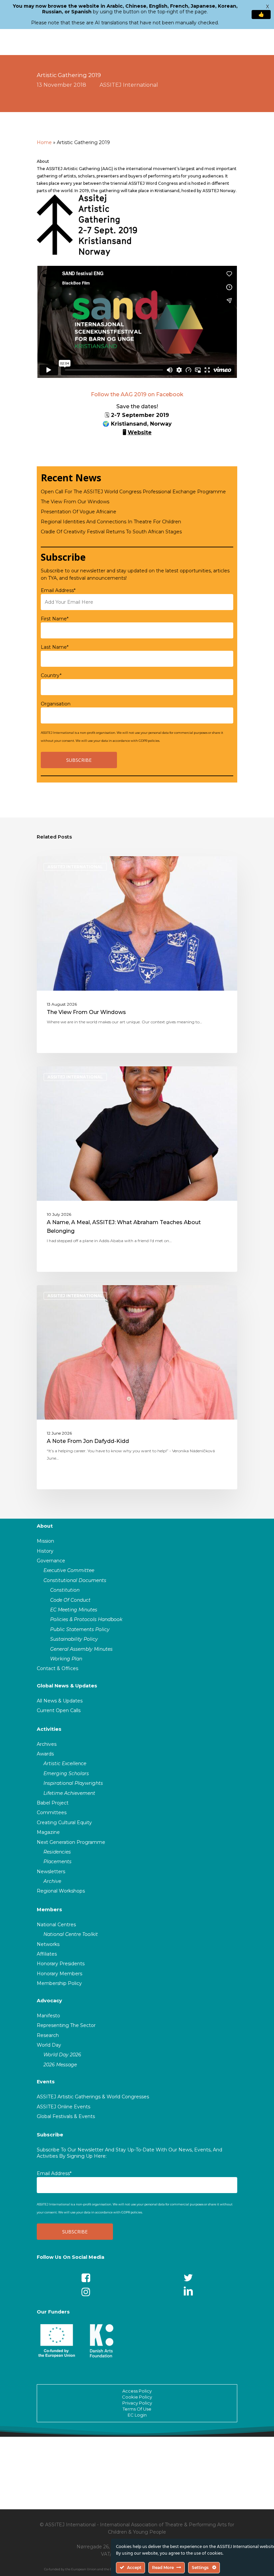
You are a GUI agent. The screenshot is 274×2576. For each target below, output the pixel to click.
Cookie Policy (137, 2397)
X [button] (267, 7)
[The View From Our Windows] (137, 955)
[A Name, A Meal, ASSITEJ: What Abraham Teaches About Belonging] (137, 1169)
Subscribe (50, 2135)
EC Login (137, 2415)
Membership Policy (59, 1983)
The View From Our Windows (75, 502)
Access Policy (137, 2391)
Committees (52, 1813)
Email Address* (58, 590)
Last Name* (55, 647)
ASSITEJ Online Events (63, 2107)
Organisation (56, 704)
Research (48, 2035)
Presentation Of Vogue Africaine (79, 512)
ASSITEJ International (129, 85)
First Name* (55, 619)
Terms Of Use (137, 2409)
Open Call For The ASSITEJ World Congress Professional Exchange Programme (133, 492)
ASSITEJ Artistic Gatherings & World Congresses (93, 2097)
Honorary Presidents (61, 1964)
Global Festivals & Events (66, 2116)
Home (44, 142)
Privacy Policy (137, 2403)
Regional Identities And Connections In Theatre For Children (111, 522)
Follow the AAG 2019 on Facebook (137, 394)
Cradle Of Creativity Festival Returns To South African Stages (111, 532)
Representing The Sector (66, 2025)
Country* (51, 675)
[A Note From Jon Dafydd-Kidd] (137, 1387)
